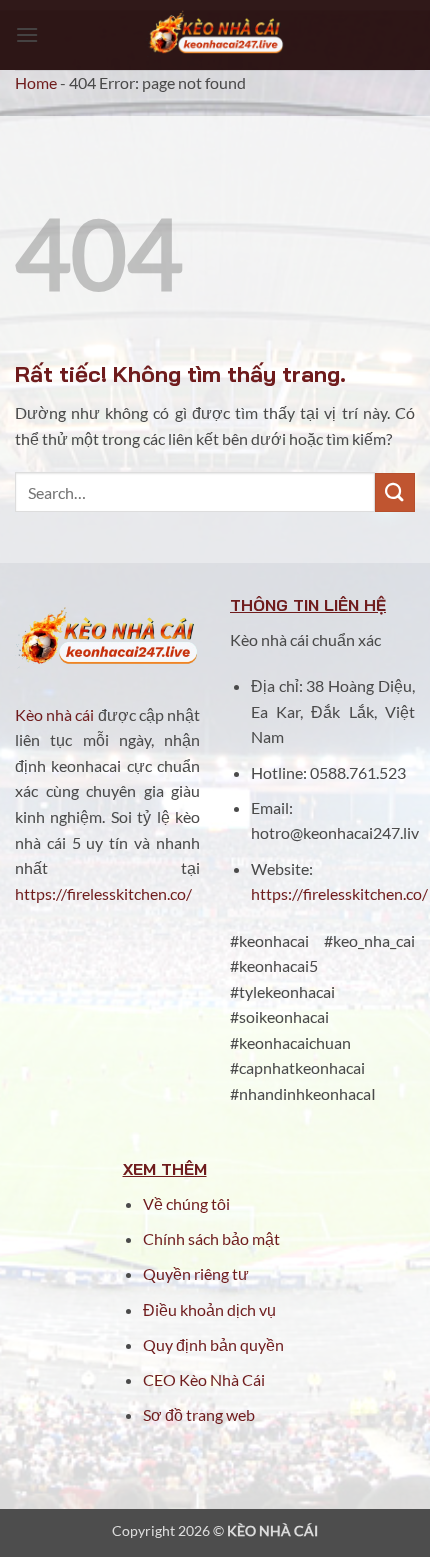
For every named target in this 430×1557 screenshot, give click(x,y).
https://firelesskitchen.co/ (103, 893)
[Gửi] (395, 492)
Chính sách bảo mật (211, 1238)
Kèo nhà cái (54, 714)
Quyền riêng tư (196, 1273)
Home (36, 82)
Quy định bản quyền (213, 1344)
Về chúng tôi (186, 1203)
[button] (27, 34)
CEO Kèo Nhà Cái (204, 1379)
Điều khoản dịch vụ (211, 1309)
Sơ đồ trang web (199, 1414)
